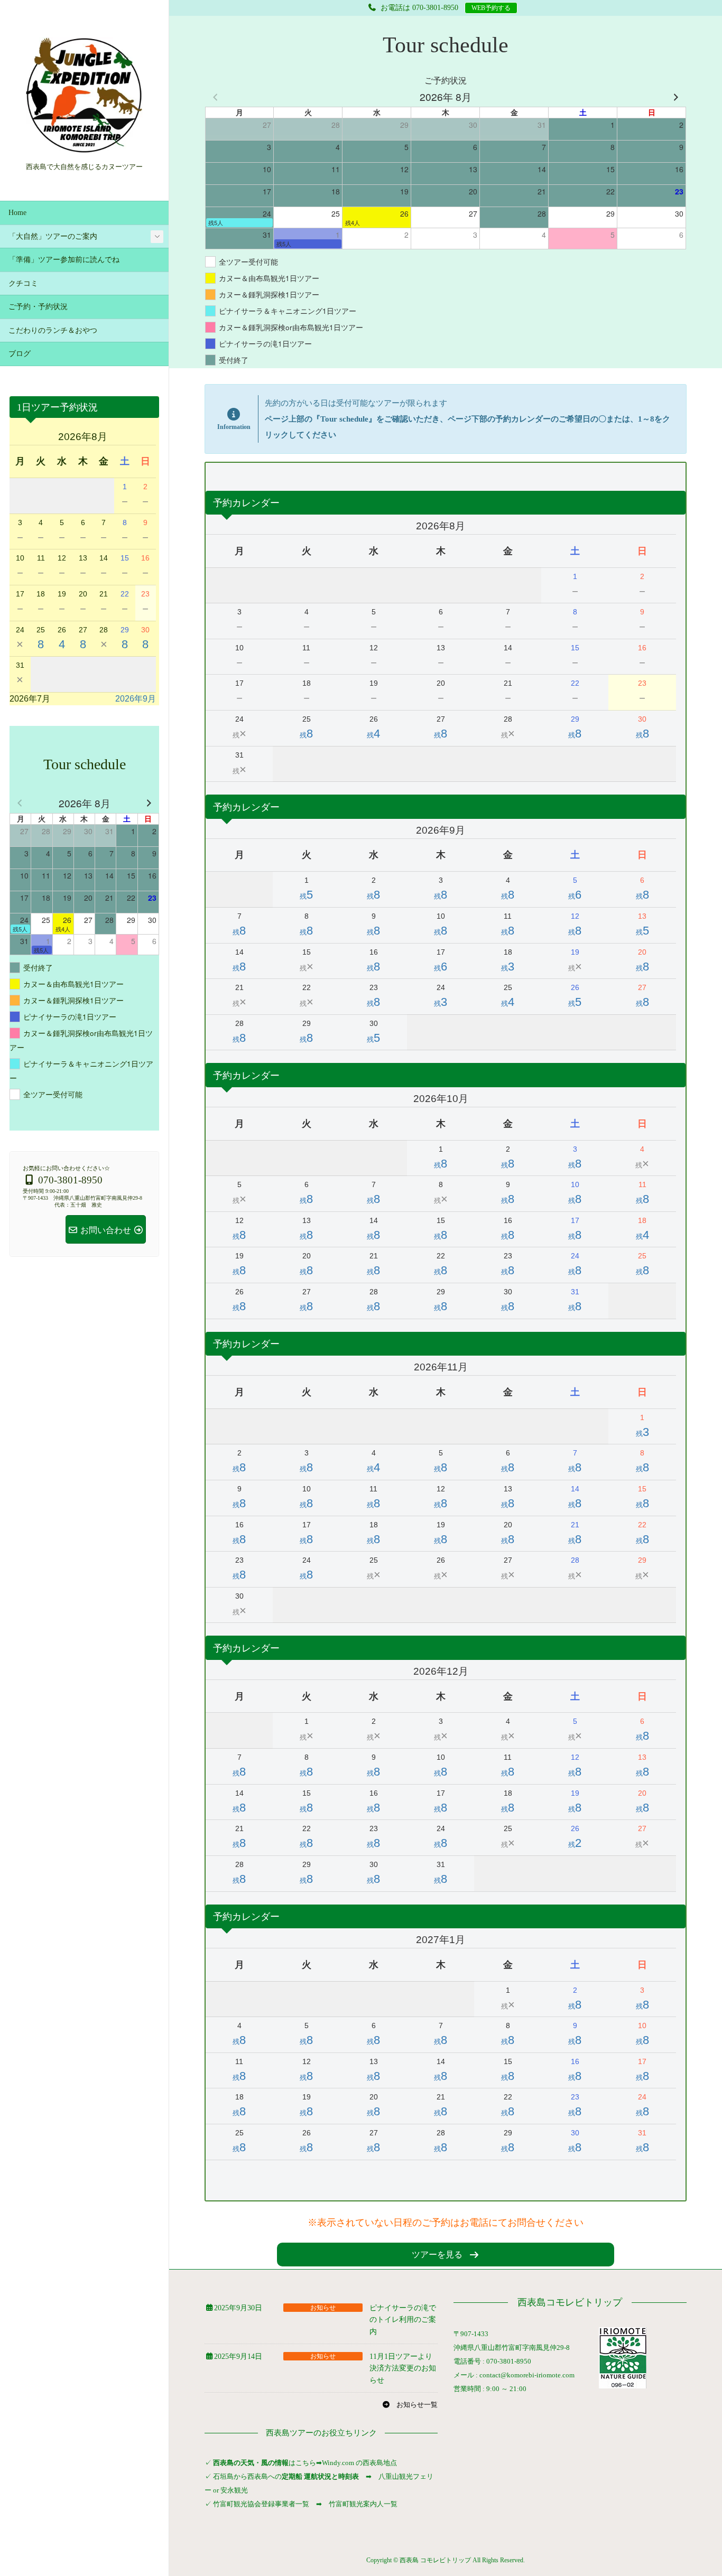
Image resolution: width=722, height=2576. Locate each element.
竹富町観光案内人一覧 (363, 2504)
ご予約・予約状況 (38, 307)
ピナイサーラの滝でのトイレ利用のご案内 (403, 2320)
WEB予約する (491, 8)
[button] (446, 2255)
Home (17, 213)
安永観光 (233, 2490)
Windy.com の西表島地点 (359, 2463)
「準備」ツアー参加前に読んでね (64, 260)
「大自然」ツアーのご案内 (53, 236)
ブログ (20, 354)
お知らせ (323, 2308)
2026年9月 (136, 699)
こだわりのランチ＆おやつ (53, 330)
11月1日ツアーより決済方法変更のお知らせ (403, 2368)
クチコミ (23, 283)
